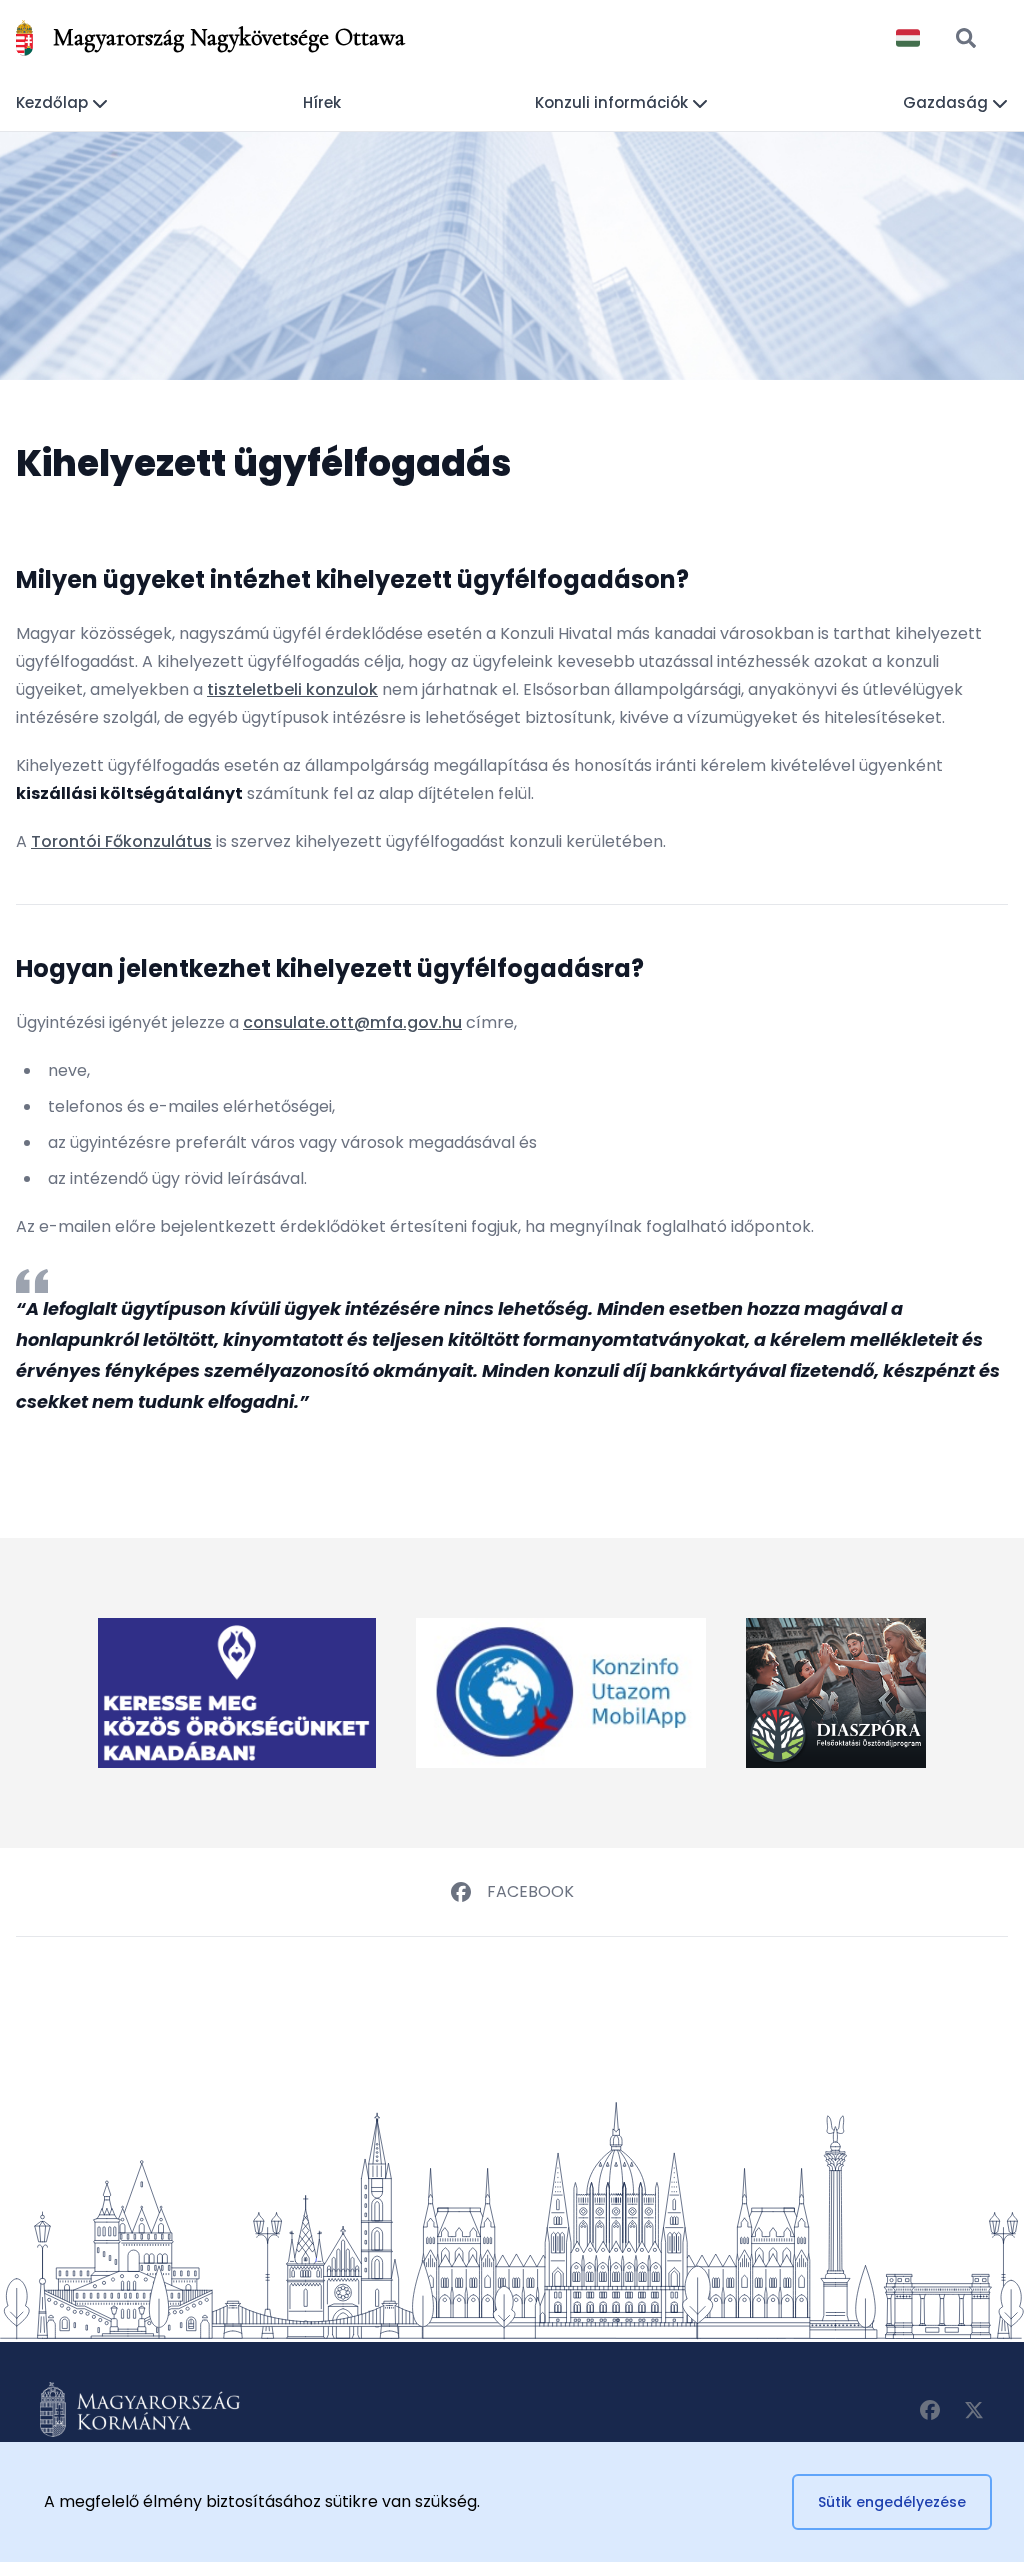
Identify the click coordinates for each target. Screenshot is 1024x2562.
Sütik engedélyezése (892, 2502)
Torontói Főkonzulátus (121, 841)
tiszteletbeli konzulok (292, 689)
